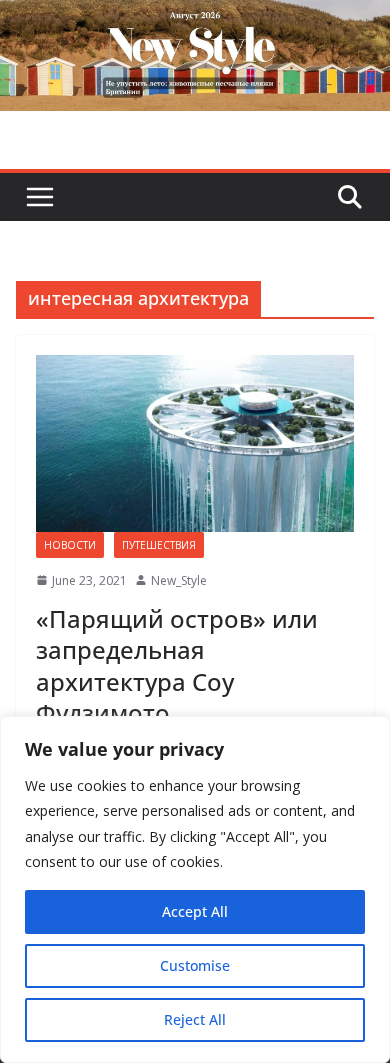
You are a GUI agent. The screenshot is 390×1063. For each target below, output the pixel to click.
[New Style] (195, 21)
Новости (70, 545)
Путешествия (159, 545)
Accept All (195, 911)
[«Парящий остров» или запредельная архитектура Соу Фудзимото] (195, 443)
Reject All (195, 1019)
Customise (195, 965)
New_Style (179, 580)
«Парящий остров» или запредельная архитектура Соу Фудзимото (177, 665)
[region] (195, 889)
